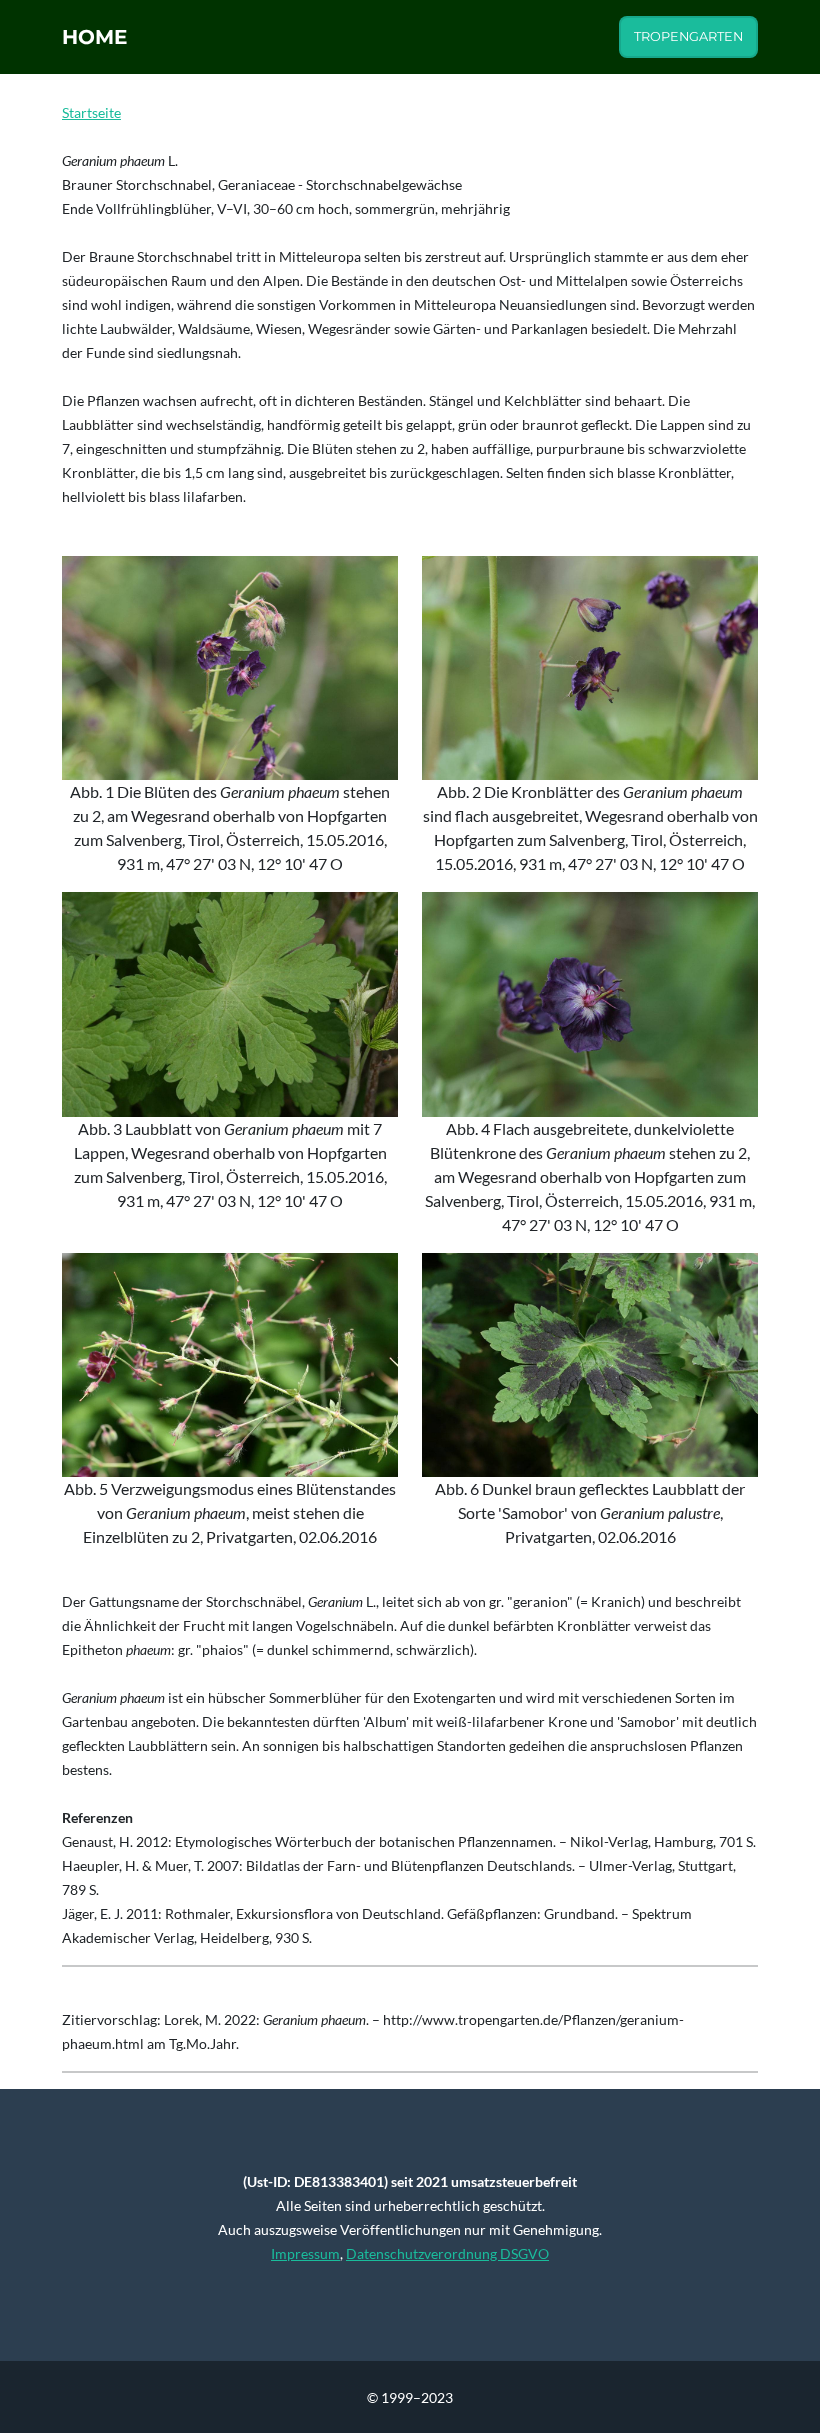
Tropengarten (688, 36)
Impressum (305, 2253)
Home (94, 37)
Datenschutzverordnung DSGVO (447, 2253)
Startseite (91, 112)
